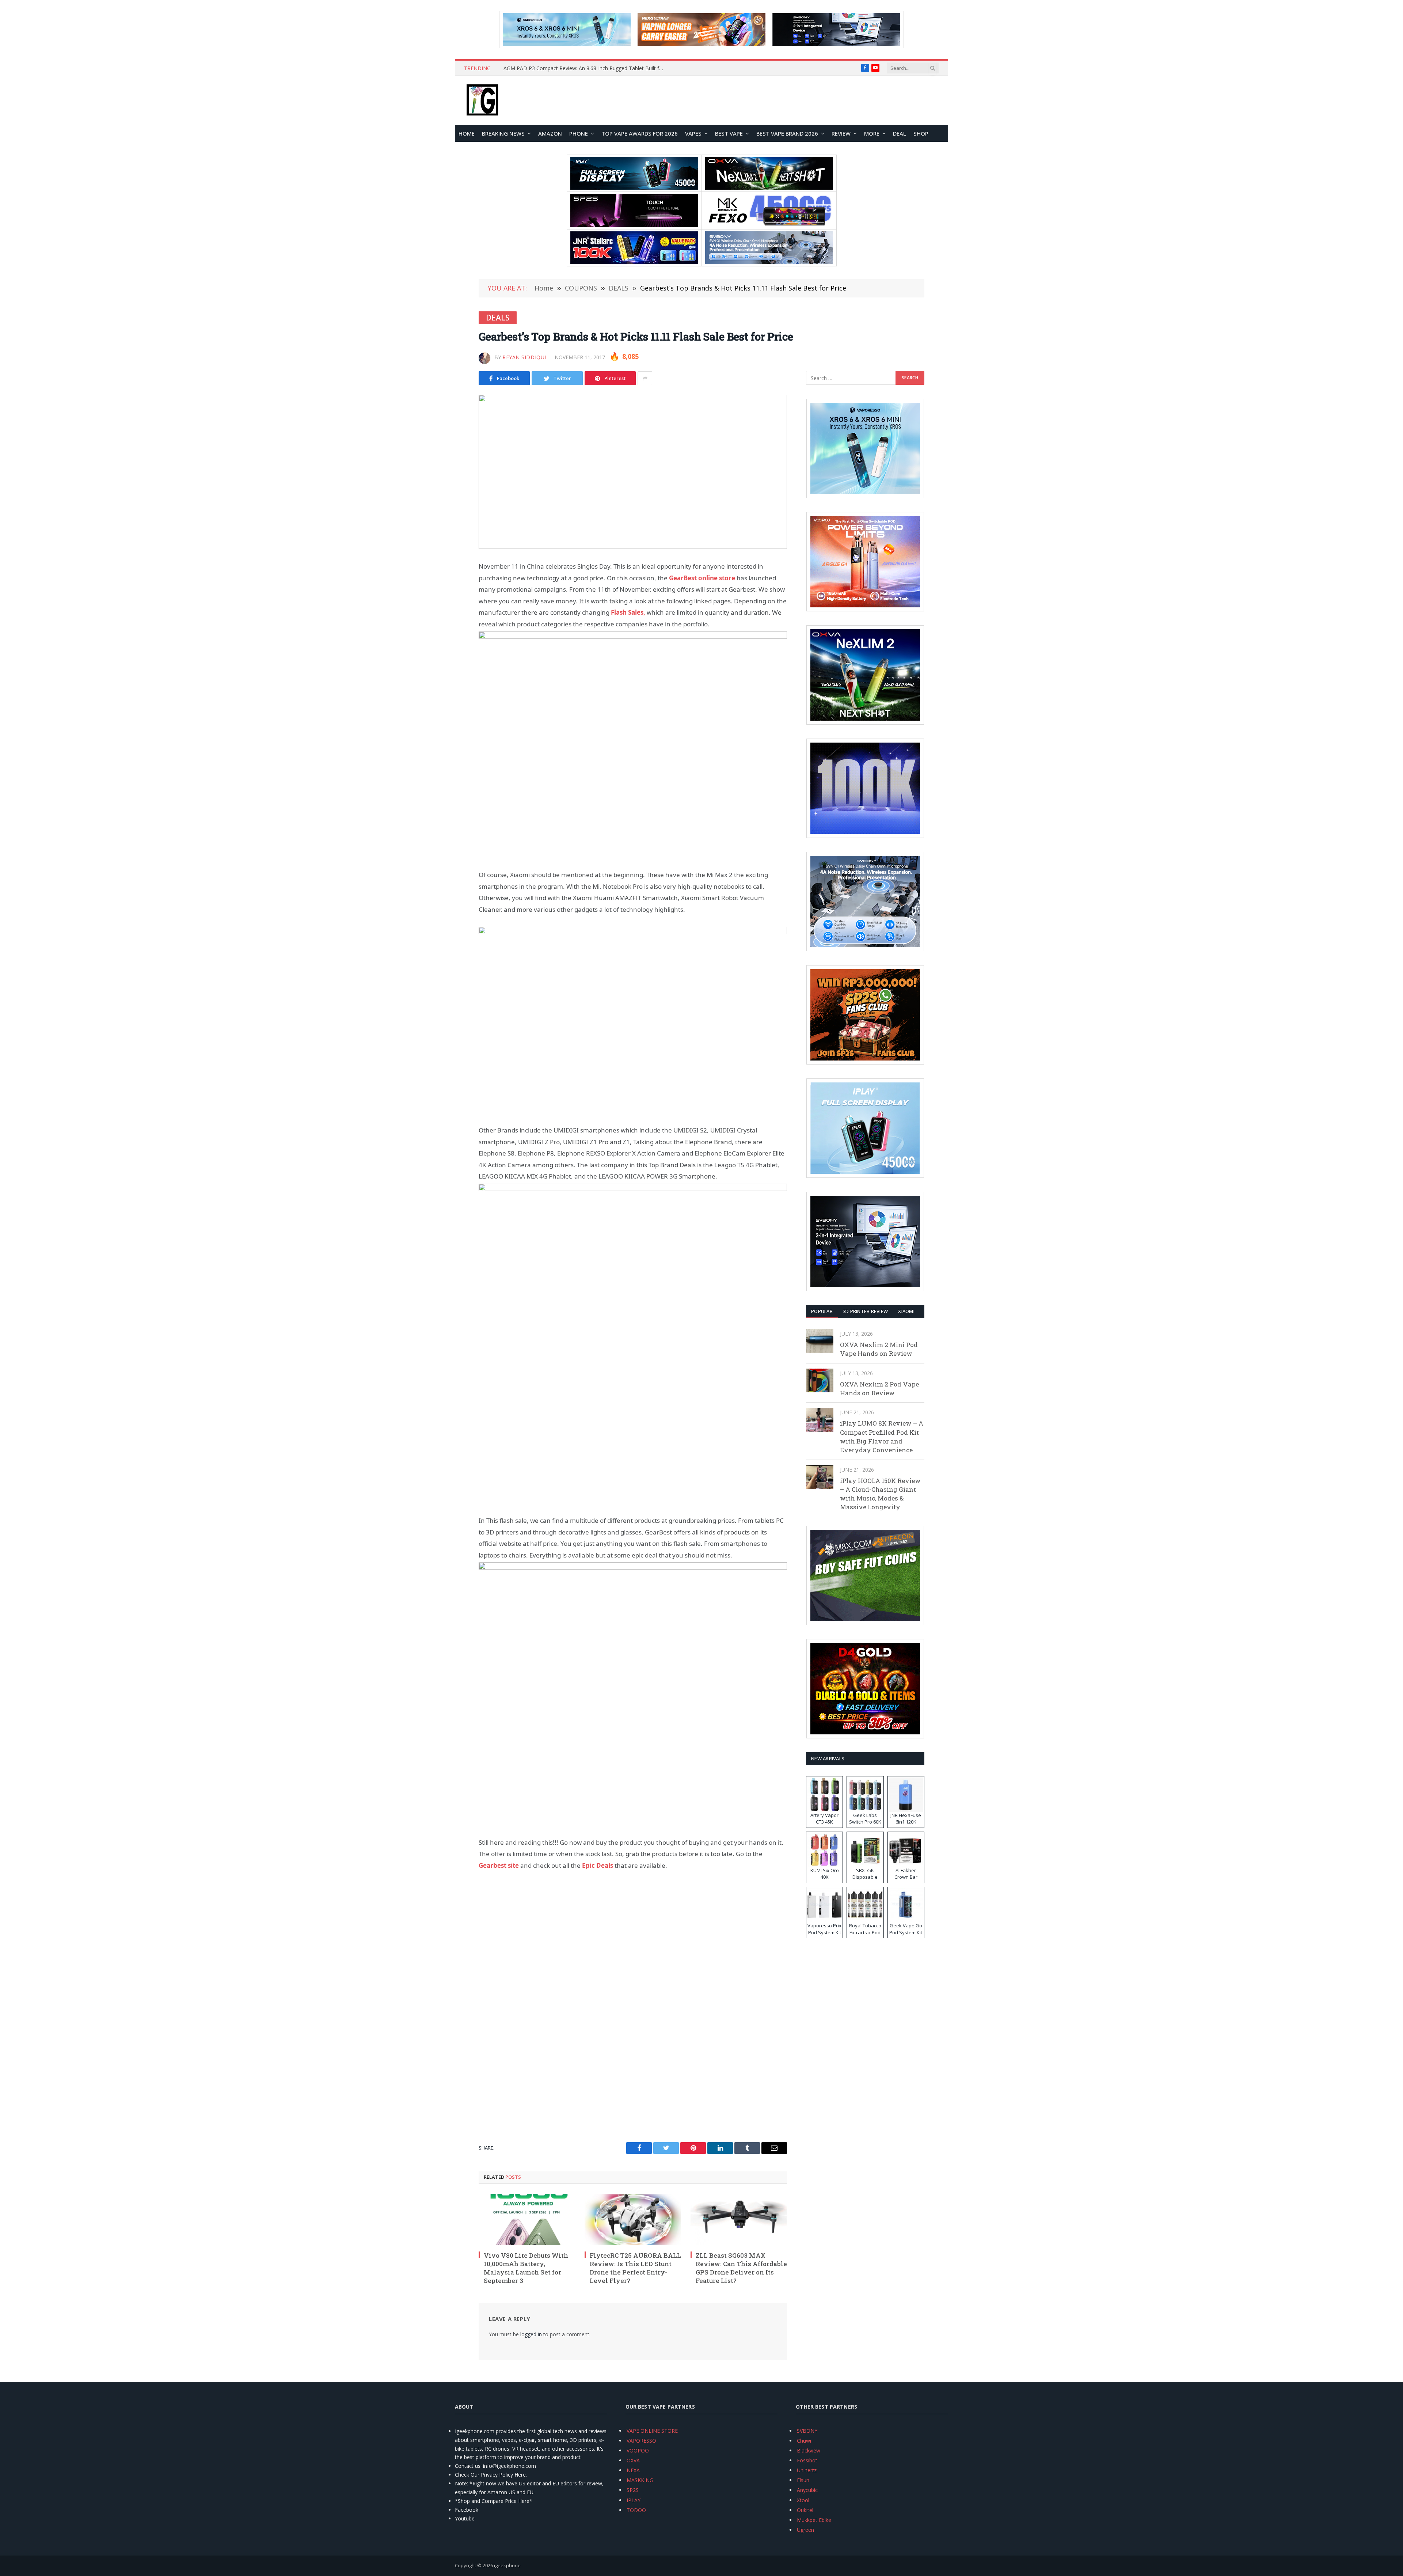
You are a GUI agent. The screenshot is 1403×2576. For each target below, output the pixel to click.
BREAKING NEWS (503, 133)
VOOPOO (638, 2450)
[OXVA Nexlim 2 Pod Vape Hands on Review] (820, 1380)
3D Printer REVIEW (865, 1311)
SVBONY (807, 2431)
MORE (872, 133)
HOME (467, 133)
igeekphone (507, 2565)
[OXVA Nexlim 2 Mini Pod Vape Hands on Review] (820, 1341)
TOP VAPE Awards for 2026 (640, 133)
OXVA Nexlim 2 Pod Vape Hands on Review (879, 1388)
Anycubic (807, 2490)
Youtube (465, 2518)
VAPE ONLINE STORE (652, 2431)
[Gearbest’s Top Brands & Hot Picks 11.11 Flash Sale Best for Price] (633, 472)
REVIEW (841, 133)
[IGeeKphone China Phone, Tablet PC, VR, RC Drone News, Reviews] (482, 100)
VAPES (693, 133)
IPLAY (634, 2500)
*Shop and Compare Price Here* (494, 2501)
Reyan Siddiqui (524, 357)
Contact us (468, 2466)
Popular (822, 1311)
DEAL (900, 133)
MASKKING (640, 2480)
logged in (531, 2334)
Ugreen (805, 2530)
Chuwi (804, 2441)
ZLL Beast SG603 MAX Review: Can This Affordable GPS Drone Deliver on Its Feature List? (741, 2268)
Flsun (803, 2480)
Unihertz (807, 2470)
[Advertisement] (633, 876)
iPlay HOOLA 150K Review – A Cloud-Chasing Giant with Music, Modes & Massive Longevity (880, 1494)
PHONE (579, 133)
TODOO (636, 2510)
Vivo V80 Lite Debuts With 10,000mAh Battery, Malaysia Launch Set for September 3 (526, 2268)
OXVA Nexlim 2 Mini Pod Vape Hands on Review (879, 1349)
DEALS (498, 318)
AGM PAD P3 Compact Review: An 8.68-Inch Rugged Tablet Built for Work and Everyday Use (586, 68)
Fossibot (807, 2460)
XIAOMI (906, 1311)
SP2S (633, 2490)
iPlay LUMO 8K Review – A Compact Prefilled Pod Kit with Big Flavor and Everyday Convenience (882, 1437)
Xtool (803, 2500)
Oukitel (805, 2510)
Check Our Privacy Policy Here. (491, 2475)
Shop (921, 133)
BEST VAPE (729, 133)
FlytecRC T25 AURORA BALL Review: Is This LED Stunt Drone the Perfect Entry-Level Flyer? (635, 2268)
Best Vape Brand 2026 (787, 133)
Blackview (809, 2450)
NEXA (633, 2470)
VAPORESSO (641, 2441)
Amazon (550, 133)
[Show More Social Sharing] (645, 378)
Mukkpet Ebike (814, 2520)
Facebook (467, 2510)
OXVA (633, 2460)
